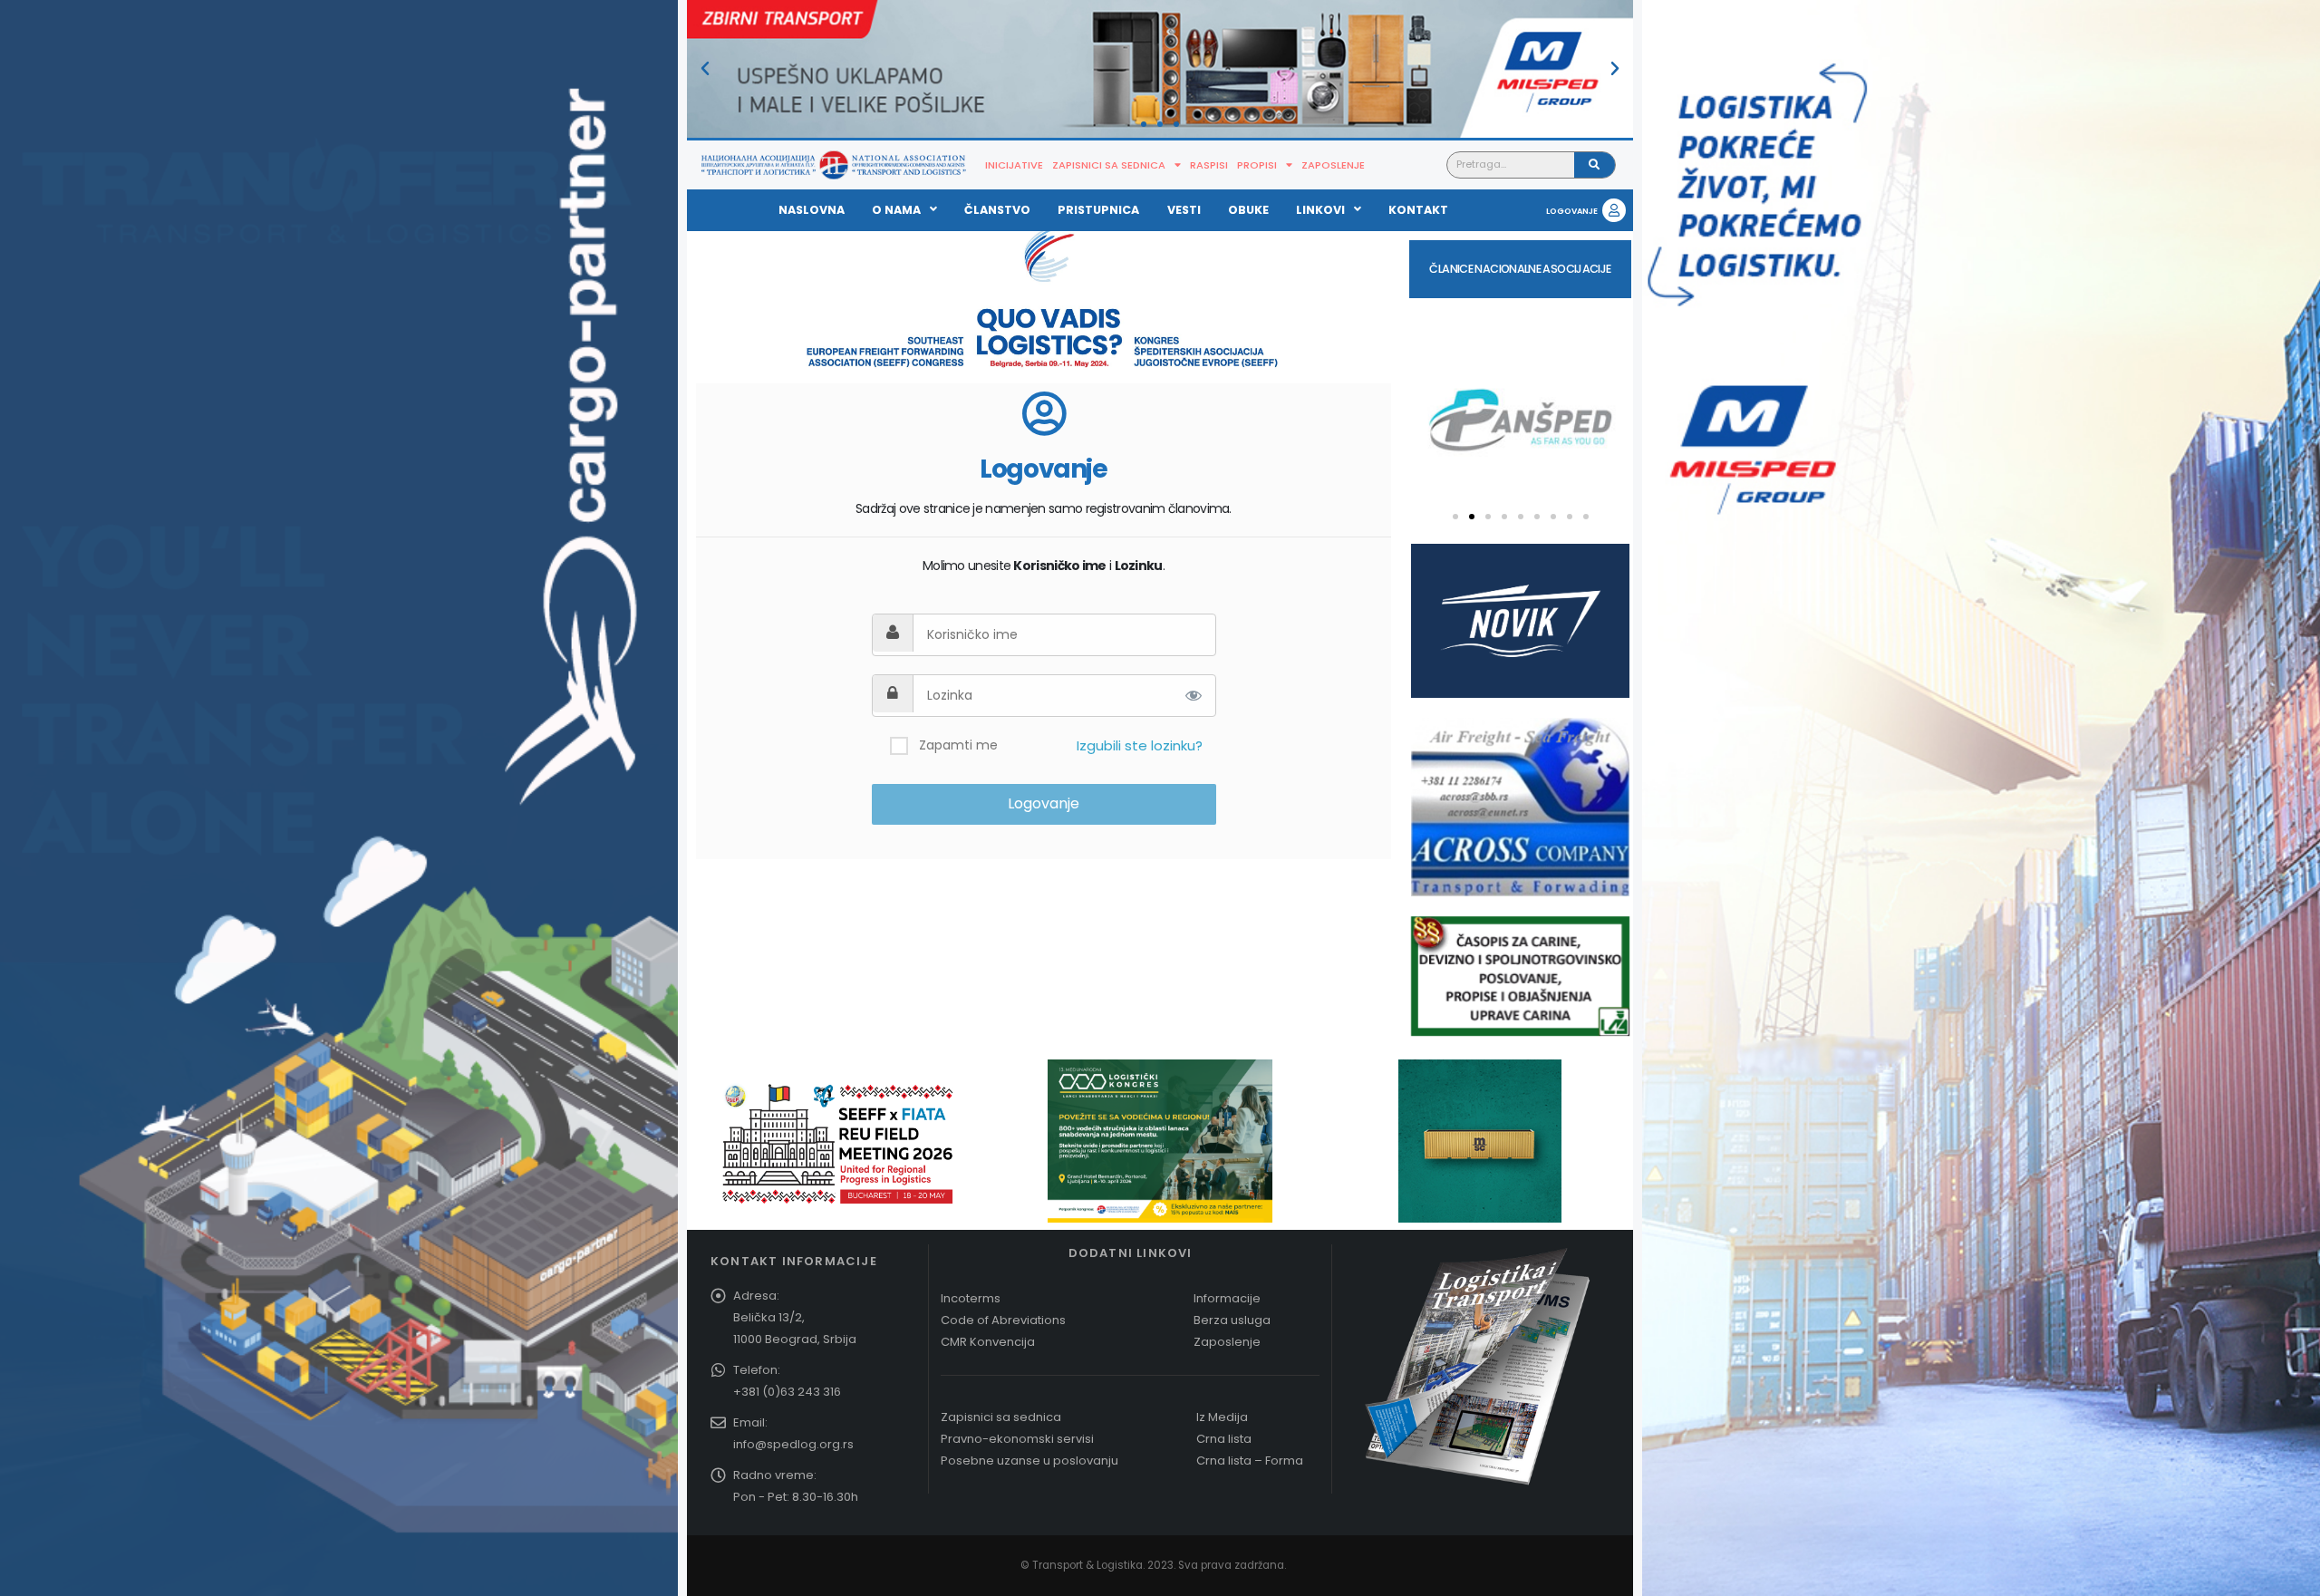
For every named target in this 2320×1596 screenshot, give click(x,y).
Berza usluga (1232, 1320)
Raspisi (1209, 165)
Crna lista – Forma (1250, 1461)
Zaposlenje (1333, 165)
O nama (896, 210)
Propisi (1257, 165)
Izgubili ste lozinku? (1140, 745)
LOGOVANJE (1572, 211)
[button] (705, 69)
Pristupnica (1098, 210)
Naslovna (812, 210)
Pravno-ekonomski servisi (1017, 1439)
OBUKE (1248, 210)
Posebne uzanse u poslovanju (1029, 1461)
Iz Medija (1222, 1417)
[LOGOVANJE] (1614, 210)
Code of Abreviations (1003, 1320)
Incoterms (971, 1298)
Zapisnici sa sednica (1109, 165)
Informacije (1227, 1298)
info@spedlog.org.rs (793, 1444)
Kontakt (1418, 210)
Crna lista (1224, 1439)
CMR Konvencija (988, 1342)
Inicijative (1014, 165)
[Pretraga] (1595, 165)
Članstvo (997, 210)
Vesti (1184, 210)
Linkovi (1320, 210)
